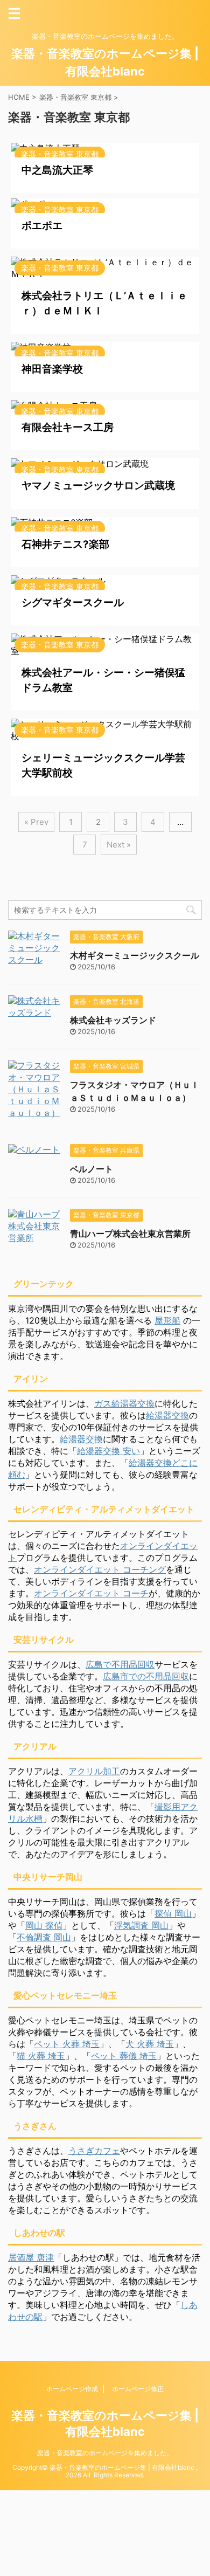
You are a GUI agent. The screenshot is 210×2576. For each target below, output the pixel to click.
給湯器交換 (167, 1415)
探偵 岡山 (173, 1913)
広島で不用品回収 (120, 1664)
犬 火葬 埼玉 (150, 2044)
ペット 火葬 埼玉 (67, 2044)
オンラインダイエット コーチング (100, 1569)
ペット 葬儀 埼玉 (124, 2056)
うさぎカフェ (94, 2151)
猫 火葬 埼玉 (41, 2056)
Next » (119, 845)
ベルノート (92, 1169)
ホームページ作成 (72, 2389)
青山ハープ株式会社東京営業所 (130, 1234)
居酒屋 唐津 (31, 2257)
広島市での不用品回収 (146, 1676)
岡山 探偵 (44, 1925)
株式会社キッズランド (113, 1020)
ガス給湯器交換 (124, 1403)
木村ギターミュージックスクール (135, 955)
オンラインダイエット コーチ (91, 1593)
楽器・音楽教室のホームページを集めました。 (105, 2453)
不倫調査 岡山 (44, 1937)
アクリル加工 (94, 1771)
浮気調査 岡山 (141, 1925)
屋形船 (167, 1320)
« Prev (36, 822)
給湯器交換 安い (108, 1451)
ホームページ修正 (138, 2389)
